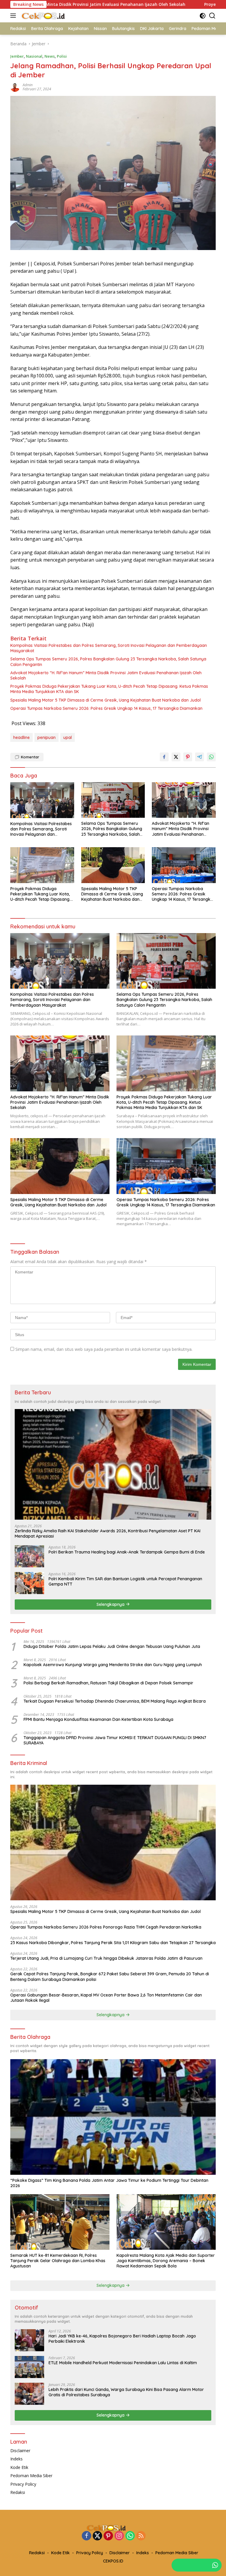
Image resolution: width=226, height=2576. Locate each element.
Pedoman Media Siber (31, 2476)
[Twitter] (97, 2536)
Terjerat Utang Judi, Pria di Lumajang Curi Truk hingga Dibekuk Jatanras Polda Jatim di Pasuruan (106, 1958)
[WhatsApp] (130, 2536)
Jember (17, 56)
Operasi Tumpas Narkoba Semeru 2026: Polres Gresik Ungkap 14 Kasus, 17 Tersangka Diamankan (106, 708)
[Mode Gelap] (203, 16)
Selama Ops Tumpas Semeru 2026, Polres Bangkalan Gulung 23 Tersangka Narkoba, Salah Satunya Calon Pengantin (108, 662)
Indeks (16, 2459)
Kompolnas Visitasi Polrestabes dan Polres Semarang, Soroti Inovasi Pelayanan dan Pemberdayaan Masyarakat (109, 648)
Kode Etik (19, 2467)
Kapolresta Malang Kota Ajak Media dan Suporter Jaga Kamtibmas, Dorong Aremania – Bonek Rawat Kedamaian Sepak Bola (166, 2261)
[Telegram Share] (200, 757)
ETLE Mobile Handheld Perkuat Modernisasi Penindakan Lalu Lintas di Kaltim (123, 2363)
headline (21, 737)
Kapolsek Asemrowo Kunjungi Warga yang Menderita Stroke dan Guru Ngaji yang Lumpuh (113, 1665)
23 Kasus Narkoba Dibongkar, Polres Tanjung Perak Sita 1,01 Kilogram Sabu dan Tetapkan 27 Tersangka (113, 1943)
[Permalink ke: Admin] (15, 87)
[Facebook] (87, 2536)
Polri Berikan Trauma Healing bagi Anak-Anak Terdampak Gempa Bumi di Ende (127, 1552)
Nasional (34, 56)
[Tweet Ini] (176, 757)
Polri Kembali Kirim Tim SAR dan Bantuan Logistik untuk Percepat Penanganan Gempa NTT (125, 1581)
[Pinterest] (108, 2536)
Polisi (62, 56)
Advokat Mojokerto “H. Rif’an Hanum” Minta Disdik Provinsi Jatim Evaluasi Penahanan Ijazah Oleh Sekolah (106, 675)
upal (68, 737)
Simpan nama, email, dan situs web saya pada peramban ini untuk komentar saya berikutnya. (104, 1349)
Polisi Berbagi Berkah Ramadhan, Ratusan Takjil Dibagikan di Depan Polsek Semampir (108, 1683)
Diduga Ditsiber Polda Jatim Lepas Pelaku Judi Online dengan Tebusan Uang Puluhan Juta (112, 1646)
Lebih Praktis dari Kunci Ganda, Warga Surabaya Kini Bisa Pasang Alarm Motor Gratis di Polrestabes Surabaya (126, 2392)
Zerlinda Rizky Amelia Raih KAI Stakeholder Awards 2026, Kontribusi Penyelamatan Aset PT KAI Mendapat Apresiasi (108, 1533)
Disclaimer (20, 2451)
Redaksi (18, 2492)
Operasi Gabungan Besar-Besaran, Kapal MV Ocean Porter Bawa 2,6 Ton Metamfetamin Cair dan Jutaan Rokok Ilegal (106, 1998)
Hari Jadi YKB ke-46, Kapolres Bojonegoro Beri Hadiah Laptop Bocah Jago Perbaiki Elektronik (122, 2339)
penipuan (46, 737)
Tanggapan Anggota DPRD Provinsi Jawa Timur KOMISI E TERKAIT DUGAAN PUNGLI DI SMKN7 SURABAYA (115, 1740)
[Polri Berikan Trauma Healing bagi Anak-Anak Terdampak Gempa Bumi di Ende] (29, 1556)
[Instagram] (119, 2536)
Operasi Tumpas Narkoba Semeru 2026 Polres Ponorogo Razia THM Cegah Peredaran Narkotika (106, 1927)
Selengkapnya (111, 1604)
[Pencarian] (212, 16)
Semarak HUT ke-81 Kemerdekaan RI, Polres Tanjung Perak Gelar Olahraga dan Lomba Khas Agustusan (58, 2261)
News (50, 56)
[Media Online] (50, 16)
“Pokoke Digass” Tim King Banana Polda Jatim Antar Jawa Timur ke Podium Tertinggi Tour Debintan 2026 (109, 2183)
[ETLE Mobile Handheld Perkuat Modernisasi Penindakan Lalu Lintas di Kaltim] (29, 2367)
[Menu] (14, 16)
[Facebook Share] (164, 757)
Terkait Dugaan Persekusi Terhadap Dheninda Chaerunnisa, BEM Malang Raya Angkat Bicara (115, 1701)
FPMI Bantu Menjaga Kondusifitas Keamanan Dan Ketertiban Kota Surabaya (98, 1719)
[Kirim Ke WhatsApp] (211, 757)
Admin (28, 85)
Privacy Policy (23, 2484)
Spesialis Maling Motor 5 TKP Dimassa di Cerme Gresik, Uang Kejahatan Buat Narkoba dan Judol (105, 700)
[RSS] (141, 2536)
